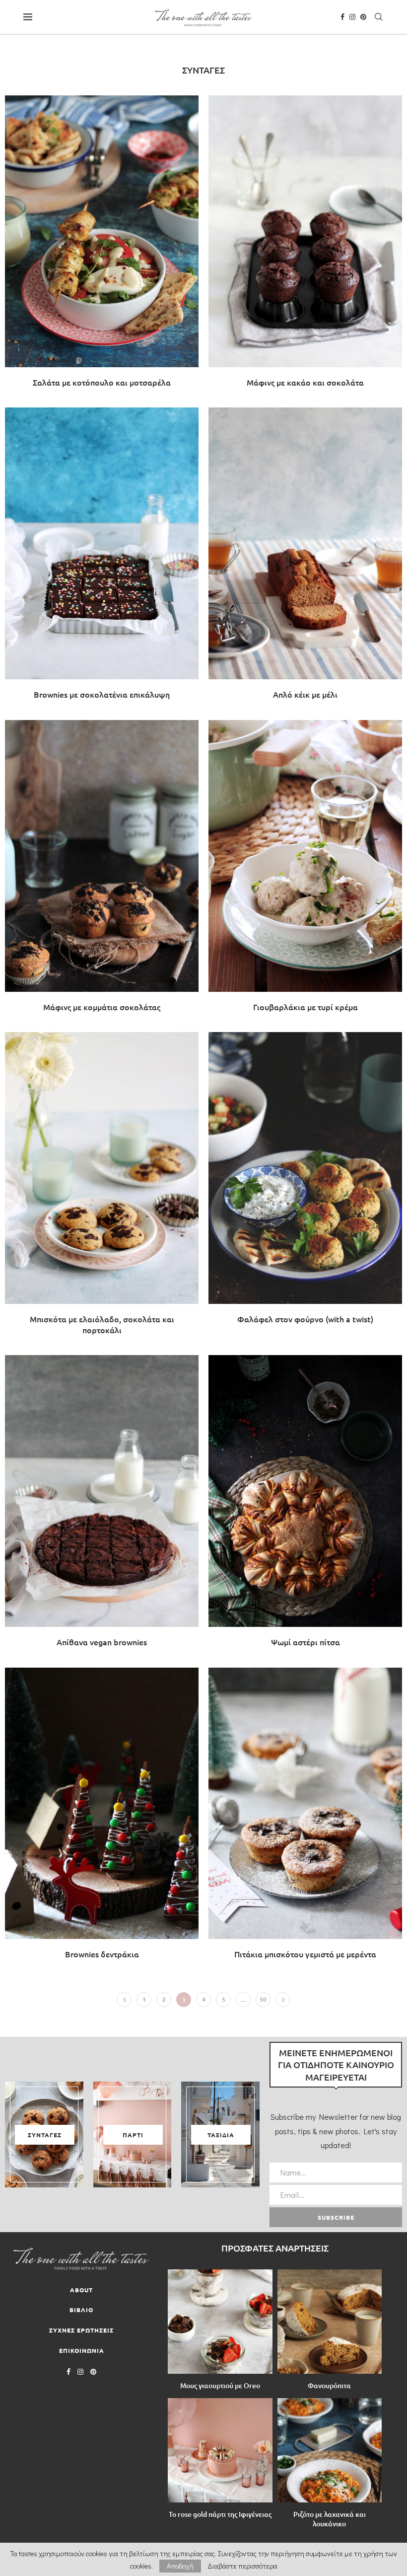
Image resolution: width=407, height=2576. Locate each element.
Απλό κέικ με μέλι (305, 694)
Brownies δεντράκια (102, 1954)
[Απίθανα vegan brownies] (102, 1506)
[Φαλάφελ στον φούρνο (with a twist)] (305, 1183)
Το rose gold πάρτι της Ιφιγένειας (220, 2514)
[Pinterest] (363, 17)
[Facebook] (342, 17)
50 (263, 1999)
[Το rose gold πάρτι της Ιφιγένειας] (220, 2451)
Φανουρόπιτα (329, 2385)
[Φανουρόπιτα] (330, 2322)
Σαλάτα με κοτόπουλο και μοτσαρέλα (102, 382)
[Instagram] (352, 17)
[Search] (379, 17)
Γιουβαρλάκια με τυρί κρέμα (305, 1007)
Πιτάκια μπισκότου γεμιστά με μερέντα (305, 1954)
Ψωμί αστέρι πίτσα (305, 1642)
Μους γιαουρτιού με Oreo (220, 2385)
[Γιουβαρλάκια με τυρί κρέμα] (305, 871)
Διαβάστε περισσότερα (242, 2566)
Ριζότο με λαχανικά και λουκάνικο (330, 2519)
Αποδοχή (180, 2566)
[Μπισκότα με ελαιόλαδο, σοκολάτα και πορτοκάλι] (102, 1189)
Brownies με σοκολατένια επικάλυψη (102, 694)
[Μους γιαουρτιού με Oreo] (220, 2322)
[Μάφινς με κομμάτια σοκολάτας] (102, 871)
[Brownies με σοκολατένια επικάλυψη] (102, 559)
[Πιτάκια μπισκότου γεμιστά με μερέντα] (305, 1819)
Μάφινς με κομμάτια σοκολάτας (102, 1007)
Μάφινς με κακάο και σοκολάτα (305, 382)
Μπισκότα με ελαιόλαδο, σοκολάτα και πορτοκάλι (102, 1324)
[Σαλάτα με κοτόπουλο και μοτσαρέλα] (102, 246)
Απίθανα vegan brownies (102, 1642)
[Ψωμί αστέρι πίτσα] (305, 1506)
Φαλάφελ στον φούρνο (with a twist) (305, 1319)
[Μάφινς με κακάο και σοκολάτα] (305, 246)
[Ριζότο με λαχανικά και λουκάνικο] (330, 2451)
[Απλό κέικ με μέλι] (305, 559)
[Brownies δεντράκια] (102, 1819)
